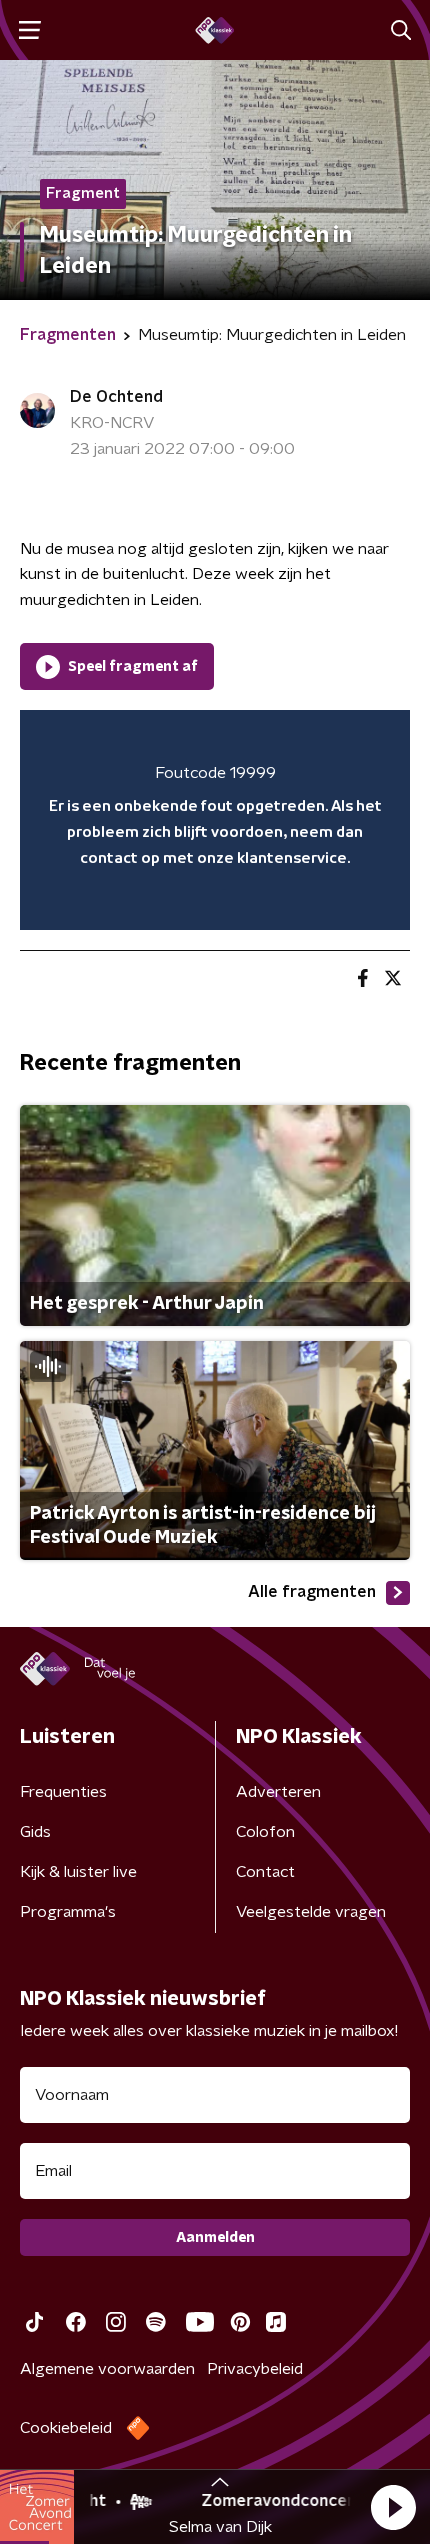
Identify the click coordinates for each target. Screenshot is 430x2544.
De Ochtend (116, 397)
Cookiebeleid (66, 2428)
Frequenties (63, 1792)
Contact (265, 1872)
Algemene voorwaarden (107, 2369)
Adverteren (278, 1792)
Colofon (265, 1832)
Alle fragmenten (312, 1592)
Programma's (68, 1912)
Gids (35, 1832)
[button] (393, 2507)
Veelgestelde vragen (311, 1912)
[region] (215, 819)
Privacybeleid (255, 2369)
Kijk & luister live (78, 1872)
